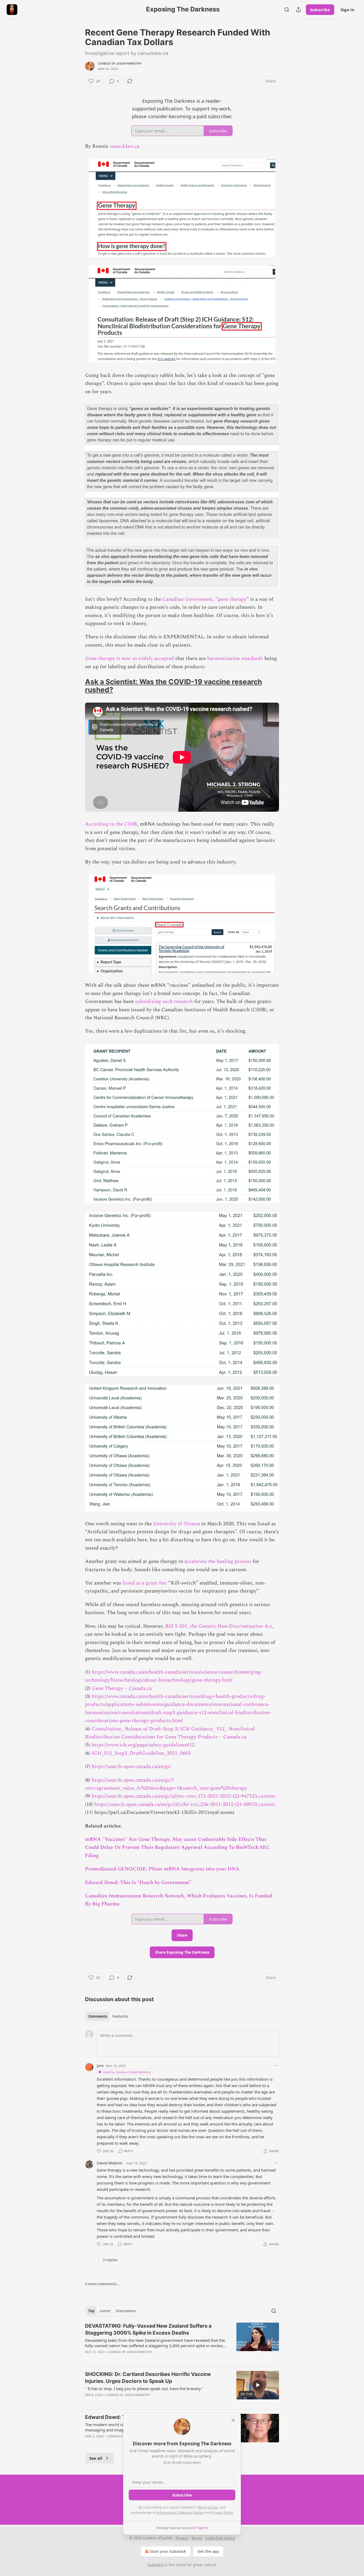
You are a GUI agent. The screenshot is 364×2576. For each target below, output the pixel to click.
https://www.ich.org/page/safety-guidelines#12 (143, 1745)
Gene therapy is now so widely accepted (130, 658)
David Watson (110, 2163)
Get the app (208, 2551)
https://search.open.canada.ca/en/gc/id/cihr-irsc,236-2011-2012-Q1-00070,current (185, 1804)
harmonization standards (235, 658)
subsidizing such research (164, 1002)
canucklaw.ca (124, 146)
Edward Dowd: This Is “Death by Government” (138, 1883)
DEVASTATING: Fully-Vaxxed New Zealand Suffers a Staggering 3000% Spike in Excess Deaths (148, 2329)
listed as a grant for (144, 1583)
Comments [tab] (98, 2016)
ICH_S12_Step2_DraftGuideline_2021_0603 (141, 1753)
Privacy (182, 2538)
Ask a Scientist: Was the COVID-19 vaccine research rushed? (173, 686)
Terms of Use (208, 2507)
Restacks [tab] (120, 2016)
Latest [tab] (105, 2311)
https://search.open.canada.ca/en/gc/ (132, 1767)
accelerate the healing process (218, 1561)
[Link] (78, 686)
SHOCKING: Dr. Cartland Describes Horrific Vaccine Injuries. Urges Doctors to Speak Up (148, 2378)
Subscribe (320, 10)
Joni (100, 2065)
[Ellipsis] (276, 2065)
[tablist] (108, 2016)
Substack (156, 2565)
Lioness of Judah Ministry (120, 63)
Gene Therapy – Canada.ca (122, 1688)
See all (96, 2458)
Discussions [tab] (126, 2311)
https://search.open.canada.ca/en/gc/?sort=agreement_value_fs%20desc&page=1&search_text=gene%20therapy (166, 1784)
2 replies (110, 2260)
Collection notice (220, 2538)
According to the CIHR (111, 824)
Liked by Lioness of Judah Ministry (127, 2072)
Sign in (347, 10)
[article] (182, 2342)
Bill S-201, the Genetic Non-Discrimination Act (219, 1626)
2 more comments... (102, 2284)
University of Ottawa (176, 1524)
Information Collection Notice (180, 2513)
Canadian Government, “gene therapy (204, 599)
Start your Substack (168, 2551)
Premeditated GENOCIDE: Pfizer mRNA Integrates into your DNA (162, 1869)
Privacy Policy (222, 2513)
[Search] (287, 10)
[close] (233, 2420)
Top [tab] (91, 2311)
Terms (197, 2538)
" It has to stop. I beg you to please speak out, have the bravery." (144, 2388)
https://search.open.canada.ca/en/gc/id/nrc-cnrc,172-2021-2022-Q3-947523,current (183, 1796)
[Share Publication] (298, 10)
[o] (258, 2385)
